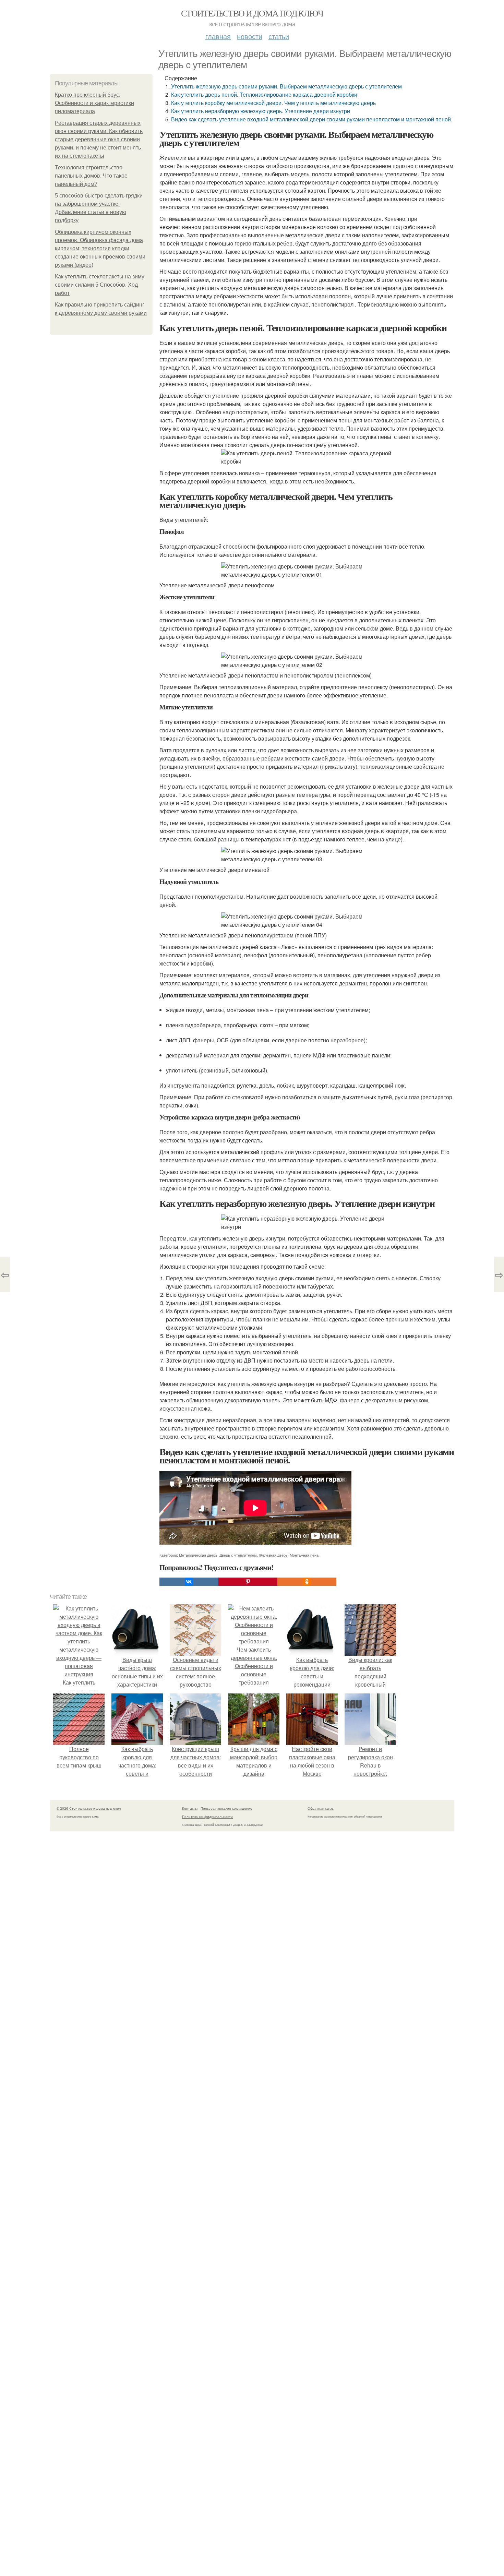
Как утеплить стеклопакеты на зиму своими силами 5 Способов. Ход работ (100, 285)
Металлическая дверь (198, 1555)
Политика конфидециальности (207, 1817)
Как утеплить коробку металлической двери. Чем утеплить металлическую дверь (273, 103)
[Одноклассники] (307, 1582)
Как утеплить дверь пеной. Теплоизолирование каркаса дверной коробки (264, 94)
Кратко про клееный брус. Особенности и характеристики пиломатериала (94, 103)
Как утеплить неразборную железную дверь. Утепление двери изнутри (261, 111)
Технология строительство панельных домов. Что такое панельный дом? (91, 176)
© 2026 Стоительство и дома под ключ (89, 1808)
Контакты (190, 1808)
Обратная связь (321, 1808)
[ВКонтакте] (189, 1582)
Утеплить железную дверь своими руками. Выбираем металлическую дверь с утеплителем (286, 86)
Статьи (279, 36)
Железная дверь (273, 1555)
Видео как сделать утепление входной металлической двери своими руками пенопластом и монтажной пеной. (312, 119)
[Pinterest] (248, 1582)
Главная (218, 36)
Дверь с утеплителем (238, 1555)
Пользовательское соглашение (226, 1808)
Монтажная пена (304, 1555)
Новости (250, 36)
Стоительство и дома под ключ (252, 13)
